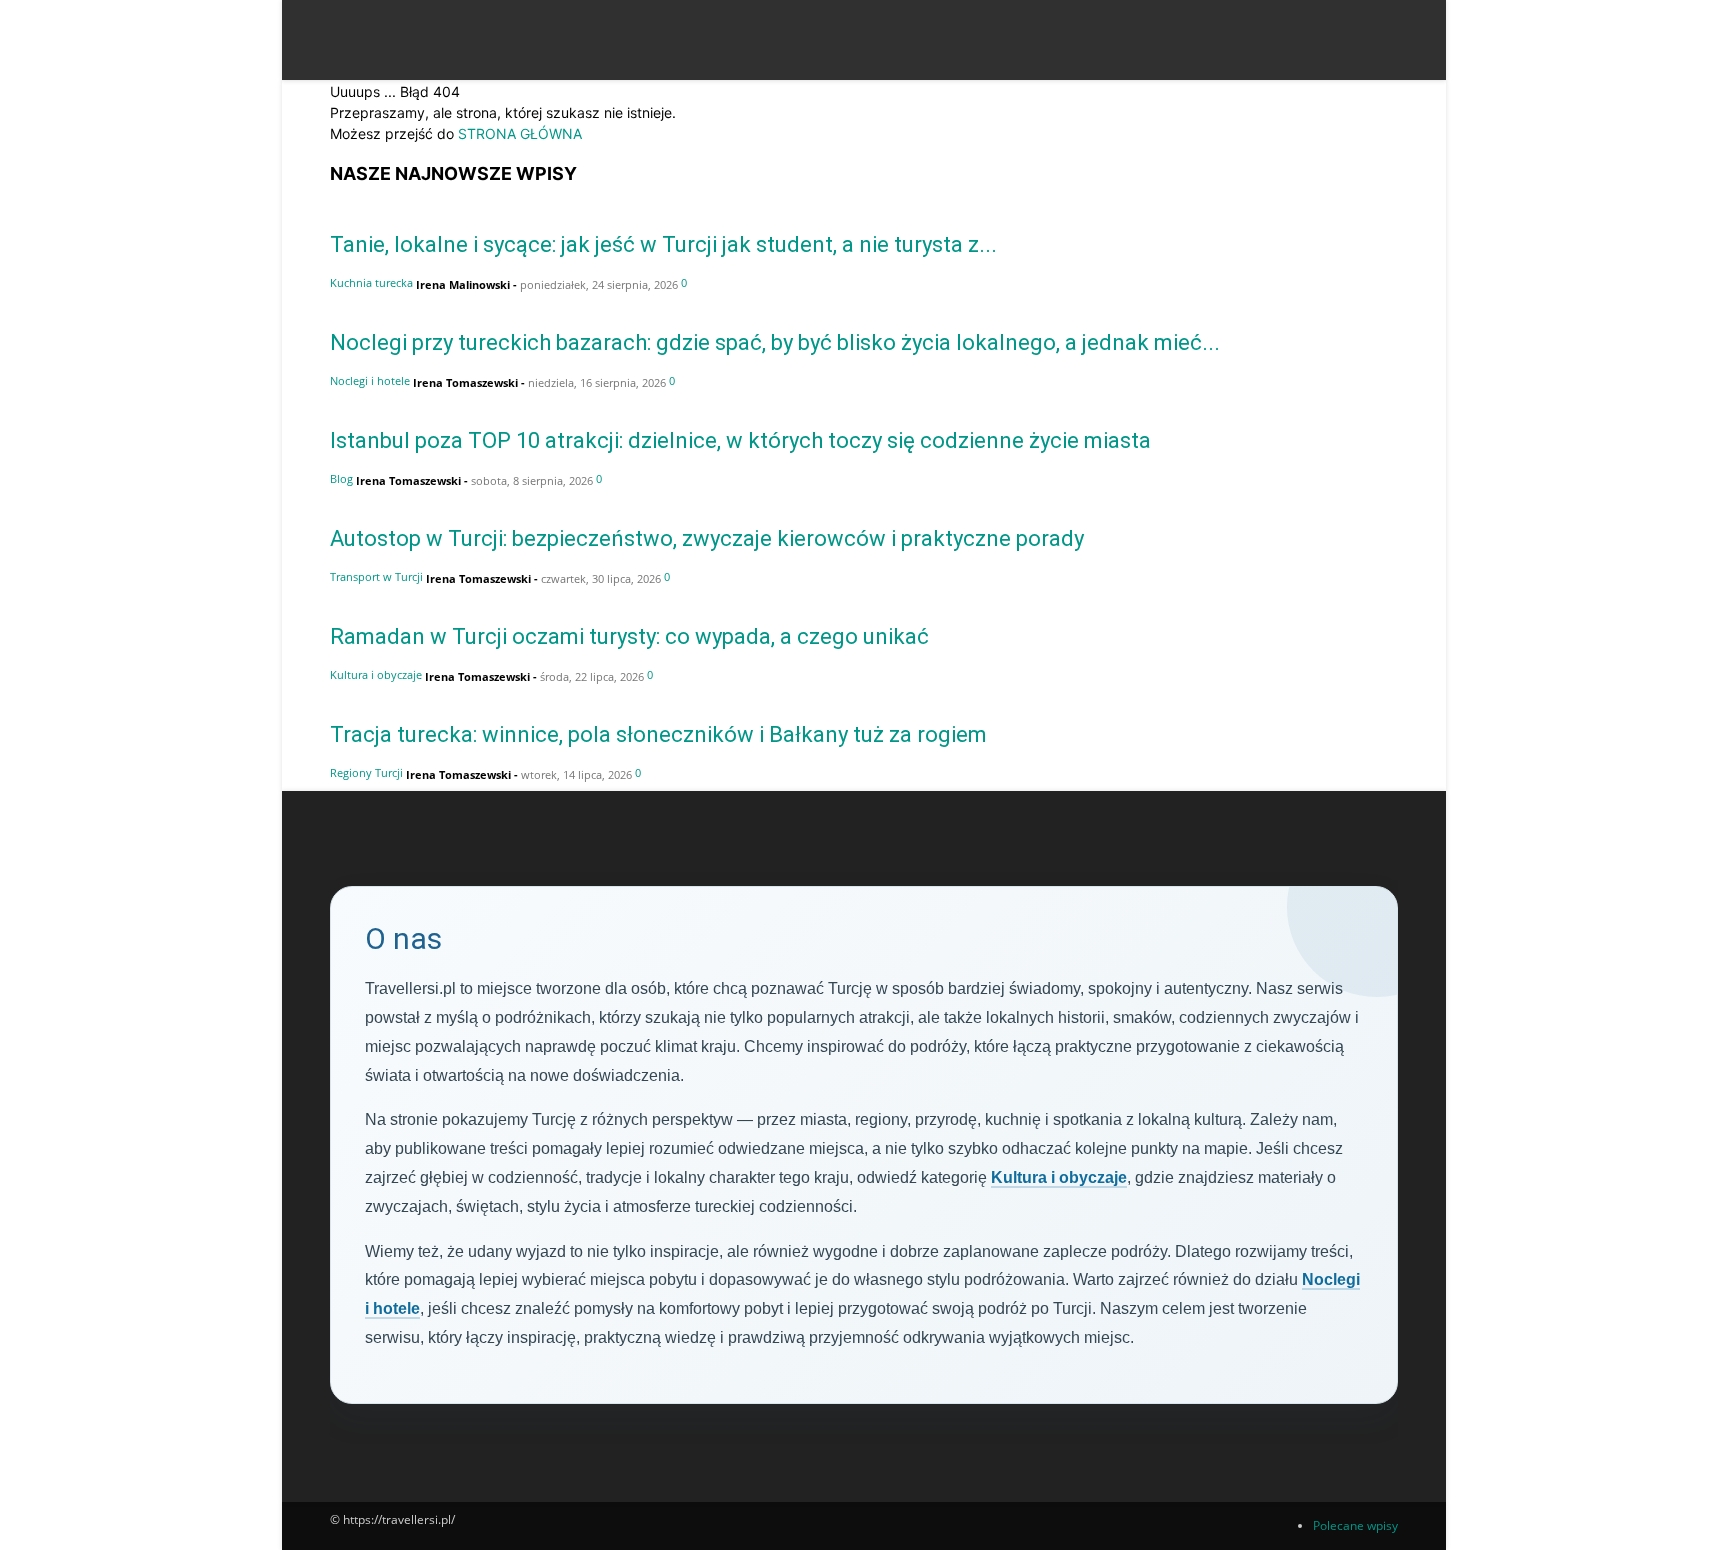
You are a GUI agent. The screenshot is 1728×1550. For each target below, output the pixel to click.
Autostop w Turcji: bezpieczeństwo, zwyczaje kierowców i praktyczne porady (707, 538)
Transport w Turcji (376, 576)
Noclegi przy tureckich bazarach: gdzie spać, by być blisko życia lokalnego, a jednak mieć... (775, 342)
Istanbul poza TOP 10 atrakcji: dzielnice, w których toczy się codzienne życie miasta (740, 440)
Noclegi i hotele (370, 380)
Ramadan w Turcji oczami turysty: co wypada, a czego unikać (629, 636)
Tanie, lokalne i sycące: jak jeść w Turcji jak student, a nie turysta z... (663, 244)
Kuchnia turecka (371, 282)
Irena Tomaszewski (465, 382)
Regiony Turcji (366, 772)
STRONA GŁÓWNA (520, 133)
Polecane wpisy (1355, 1525)
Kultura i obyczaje (376, 674)
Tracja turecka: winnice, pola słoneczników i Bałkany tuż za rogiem (658, 734)
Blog (341, 478)
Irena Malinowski (463, 284)
